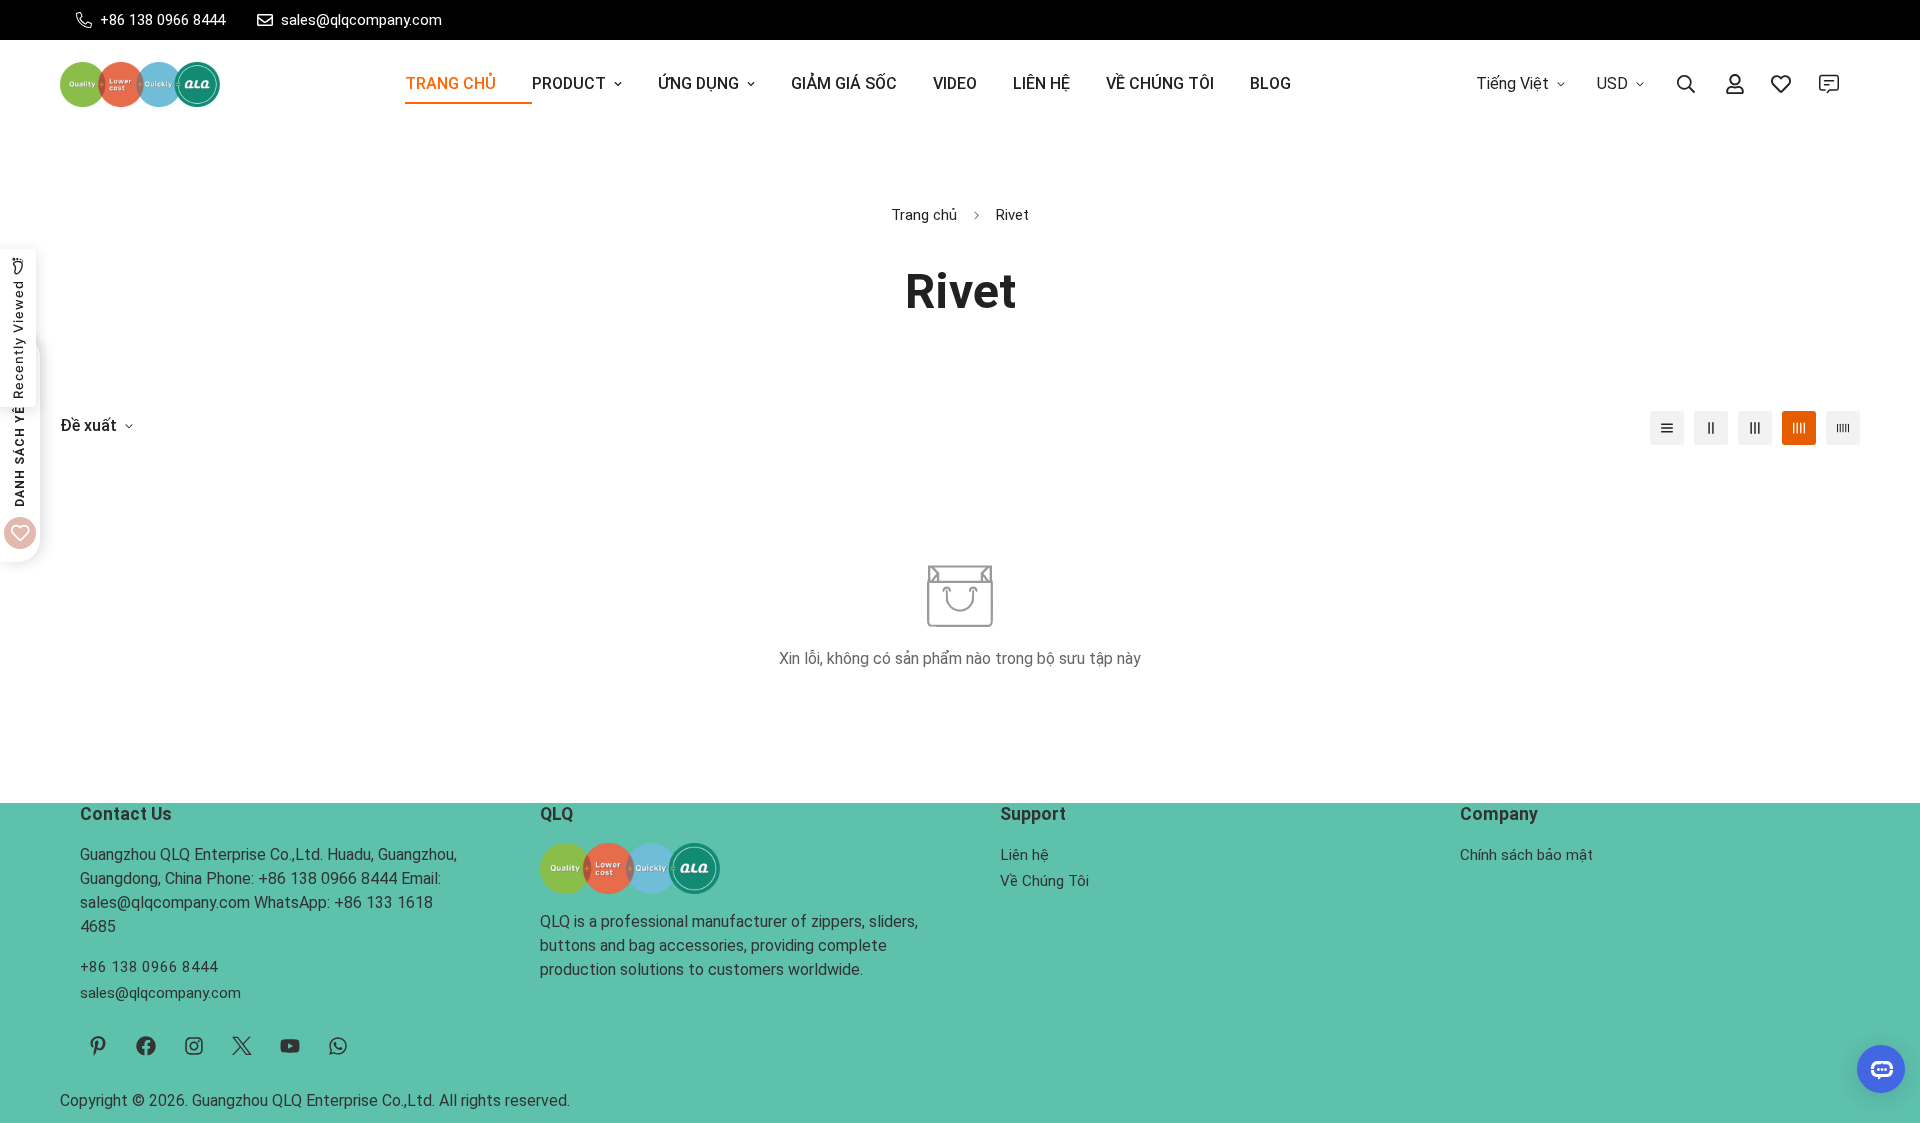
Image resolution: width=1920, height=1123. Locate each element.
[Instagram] (194, 1046)
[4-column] (1799, 428)
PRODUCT (569, 83)
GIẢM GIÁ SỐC (844, 83)
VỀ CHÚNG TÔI (1160, 83)
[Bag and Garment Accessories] (140, 84)
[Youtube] (290, 1046)
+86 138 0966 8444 (149, 967)
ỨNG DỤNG (698, 83)
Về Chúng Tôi (1044, 881)
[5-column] (1843, 428)
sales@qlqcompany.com (160, 993)
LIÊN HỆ (1041, 83)
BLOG (1270, 83)
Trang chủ (924, 215)
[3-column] (1755, 428)
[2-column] (1711, 428)
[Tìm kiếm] (1686, 84)
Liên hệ (1024, 855)
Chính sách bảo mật (1526, 855)
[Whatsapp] (338, 1046)
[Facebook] (146, 1046)
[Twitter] (242, 1046)
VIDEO (955, 83)
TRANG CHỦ (450, 83)
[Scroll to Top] (1881, 1014)
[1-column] (1667, 428)
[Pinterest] (98, 1046)
